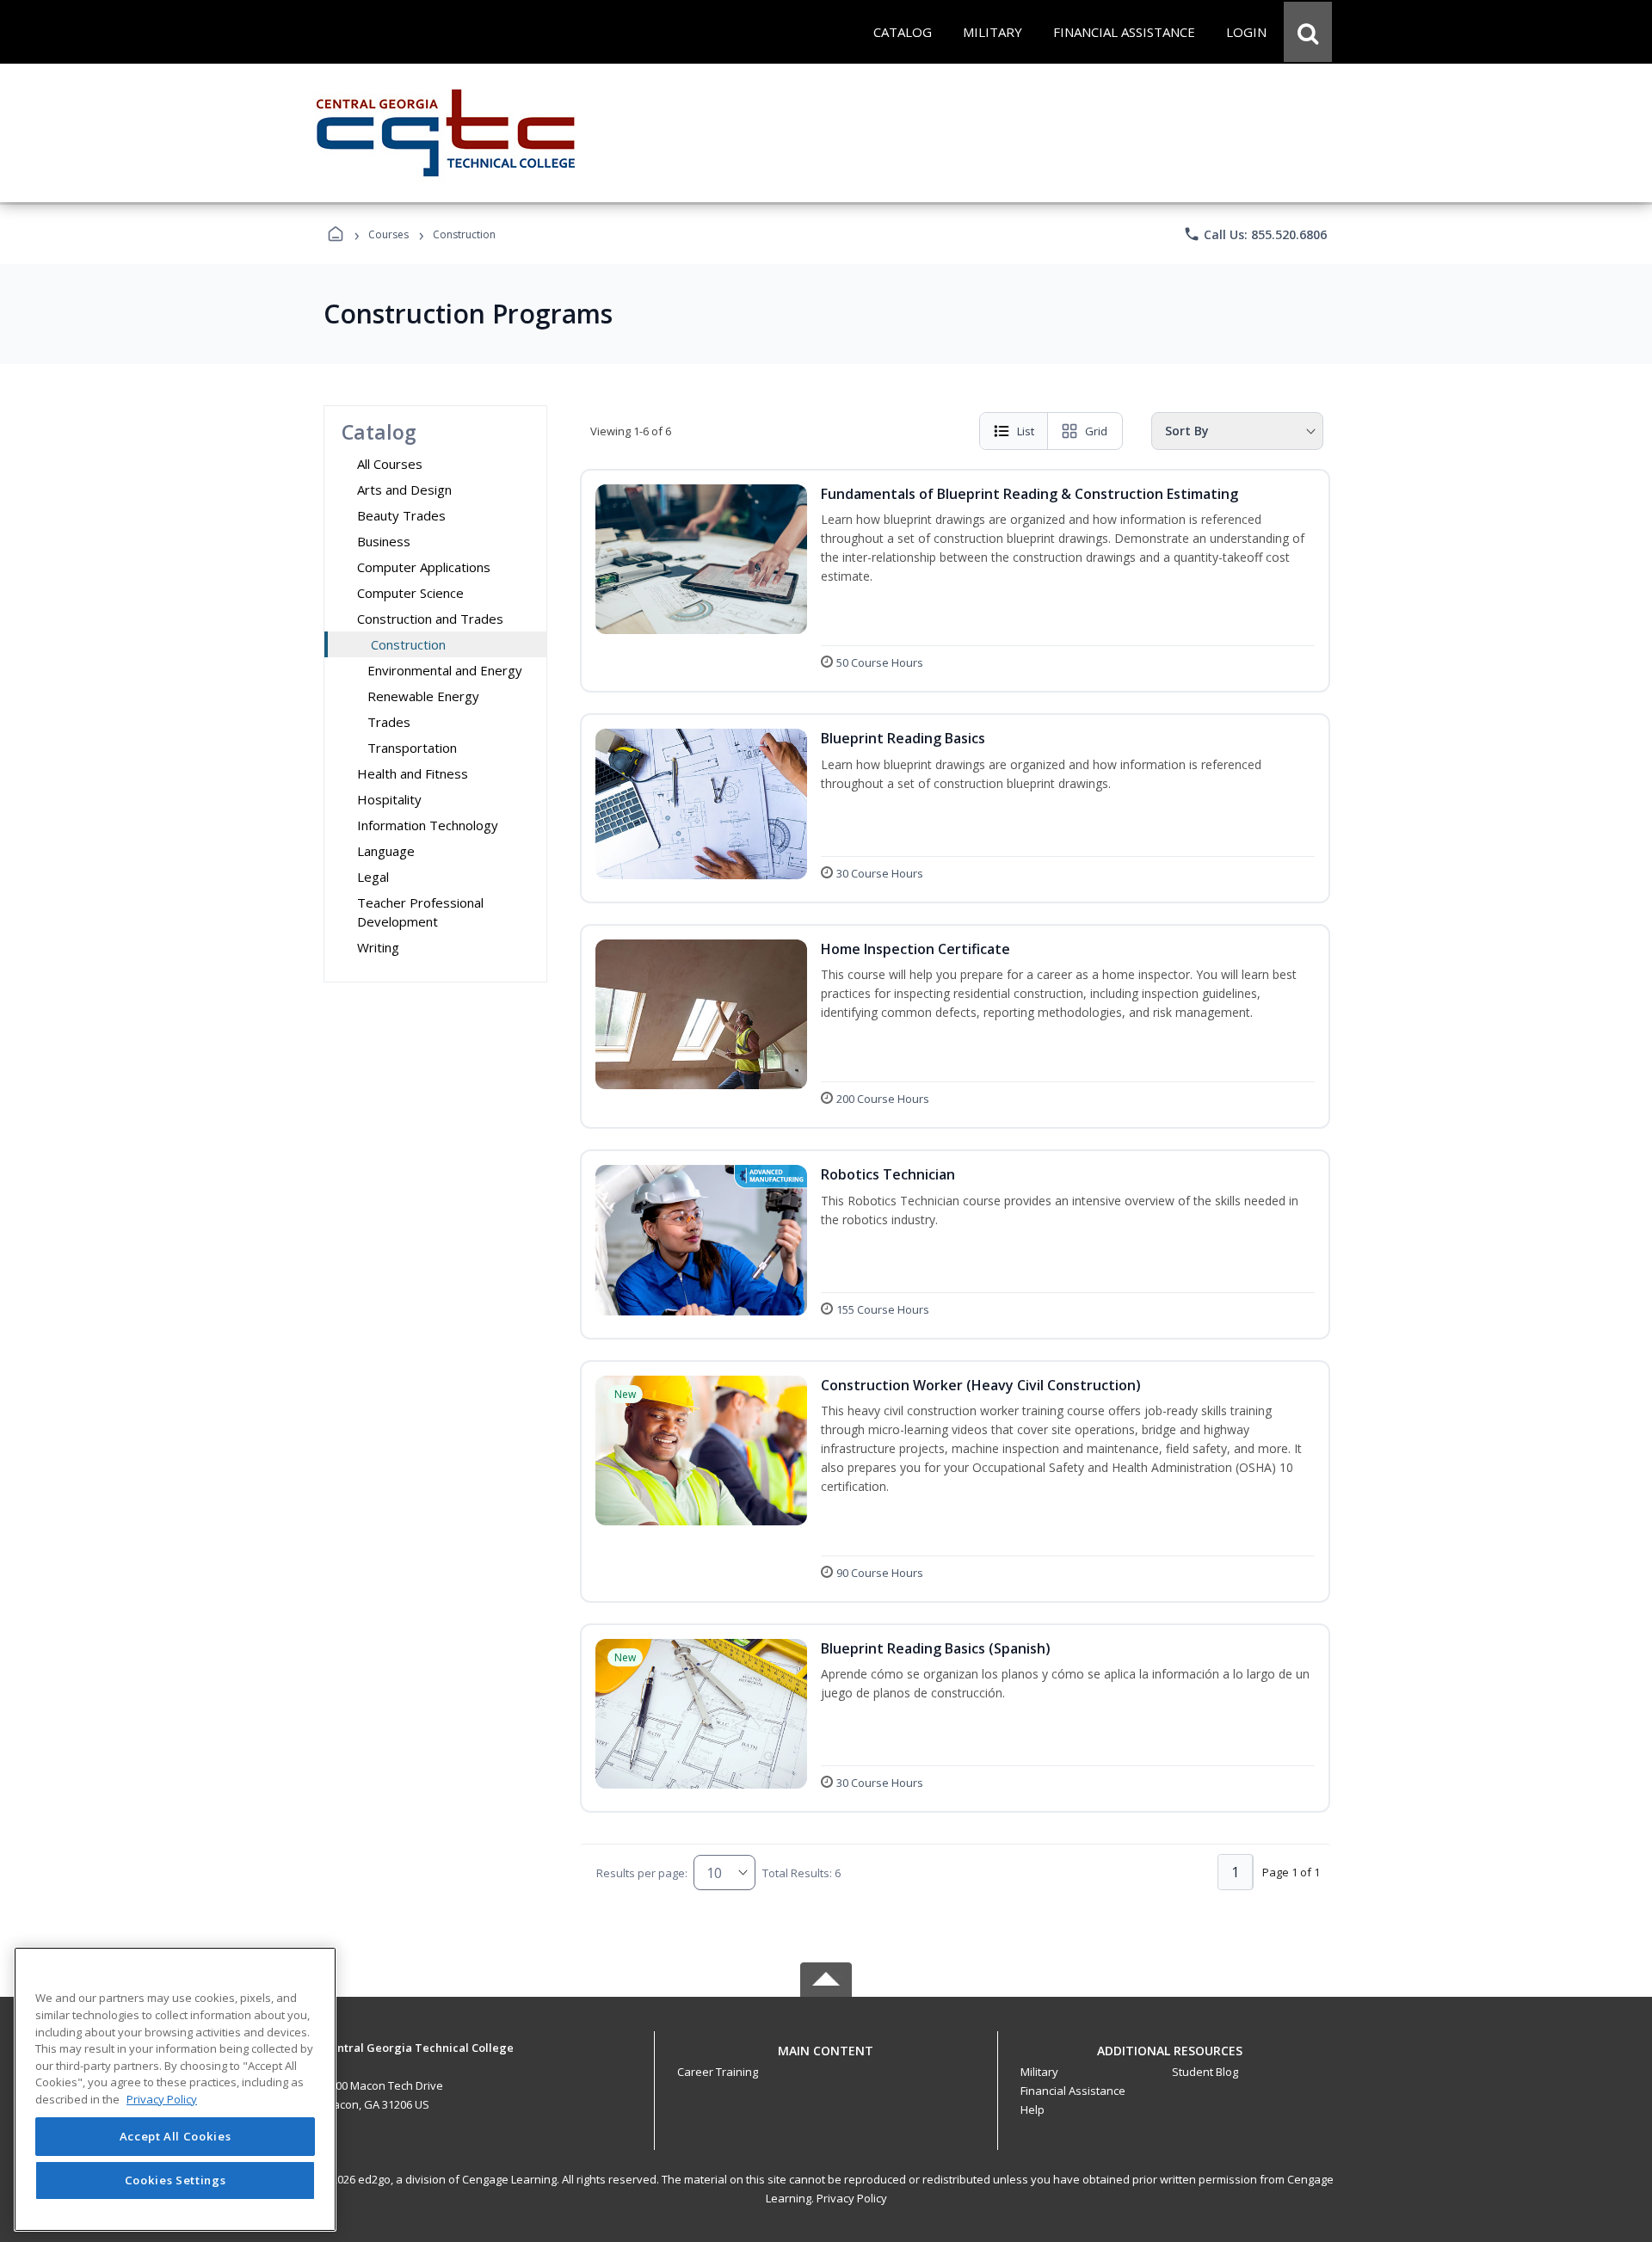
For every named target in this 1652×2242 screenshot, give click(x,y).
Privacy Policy (852, 2198)
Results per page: (642, 1873)
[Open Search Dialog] (1308, 32)
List (1026, 431)
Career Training (718, 2072)
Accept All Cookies (176, 2136)
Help (1032, 2110)
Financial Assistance (1073, 2091)
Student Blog (1205, 2072)
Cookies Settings (176, 2180)
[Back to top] (826, 2060)
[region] (175, 2089)
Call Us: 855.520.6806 (1255, 234)
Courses (388, 234)
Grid (1096, 431)
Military (1039, 2072)
